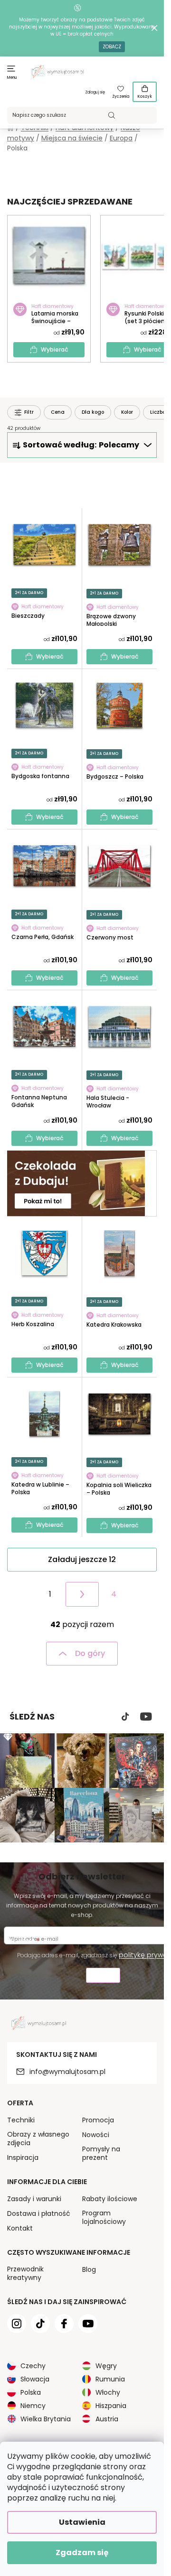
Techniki (21, 2120)
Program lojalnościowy (104, 2217)
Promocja (98, 2120)
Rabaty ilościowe (110, 2199)
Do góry (90, 1653)
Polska (31, 2392)
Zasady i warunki (34, 2199)
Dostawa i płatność (39, 2213)
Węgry (106, 2366)
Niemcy (33, 2406)
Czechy (33, 2366)
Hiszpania (111, 2406)
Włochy (108, 2392)
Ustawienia (82, 2522)
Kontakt (20, 2228)
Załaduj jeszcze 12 (82, 1559)
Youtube (146, 1717)
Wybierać (55, 349)
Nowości (96, 2135)
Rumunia (110, 2379)
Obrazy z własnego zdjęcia (38, 2139)
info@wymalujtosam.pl (67, 2072)
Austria (107, 2419)
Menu (12, 78)
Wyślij (103, 1976)
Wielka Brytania (46, 2419)
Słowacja (35, 2379)
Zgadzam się (82, 2553)
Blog (89, 2269)
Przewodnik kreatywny (25, 2273)
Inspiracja (23, 2158)
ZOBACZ (112, 47)
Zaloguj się (95, 92)
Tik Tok (125, 1717)
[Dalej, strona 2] (82, 1594)
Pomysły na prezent (101, 2153)
